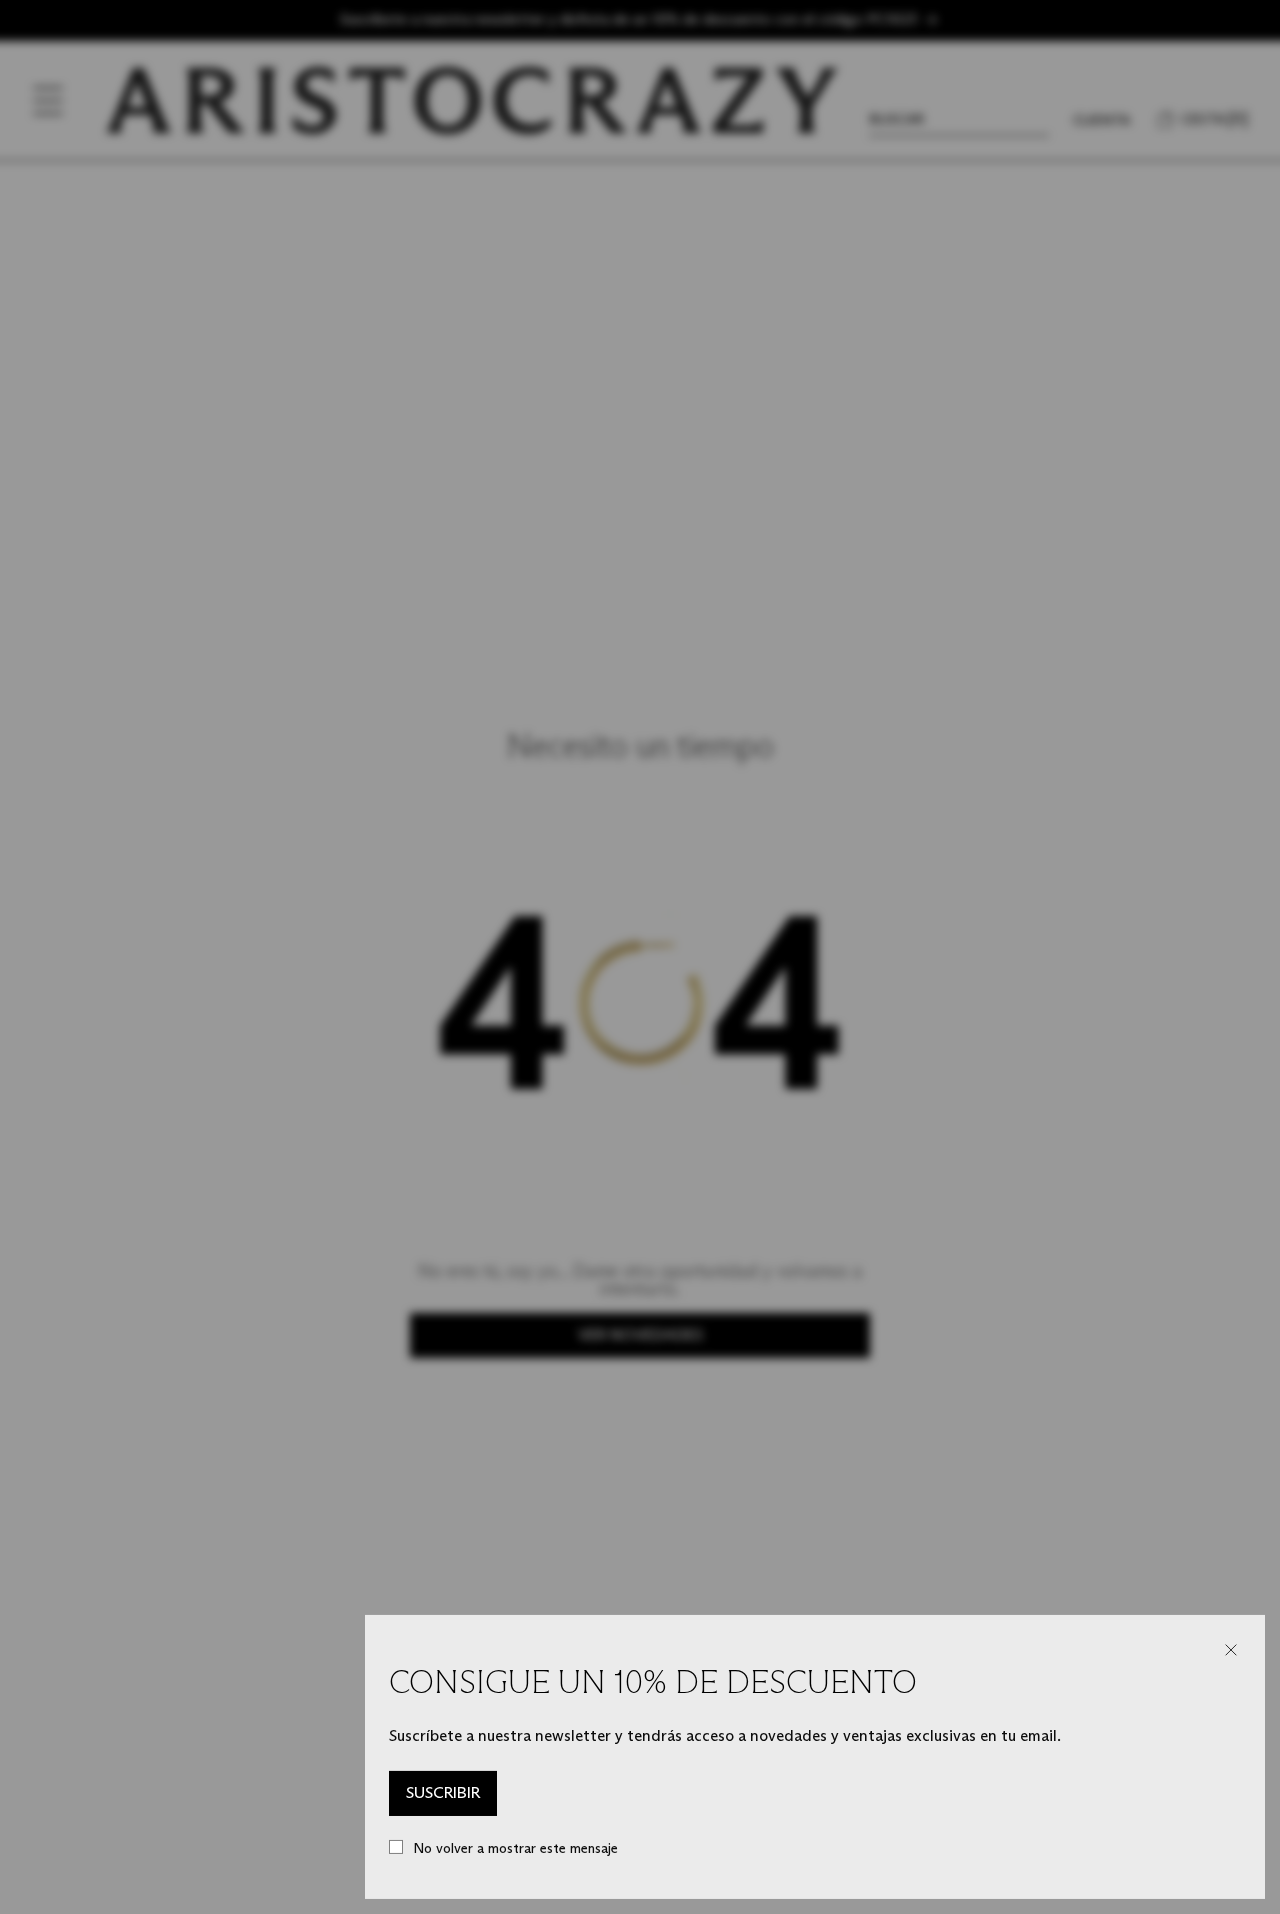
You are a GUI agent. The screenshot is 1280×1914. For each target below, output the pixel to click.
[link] (443, 1794)
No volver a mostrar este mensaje (515, 1848)
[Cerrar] (1231, 1650)
